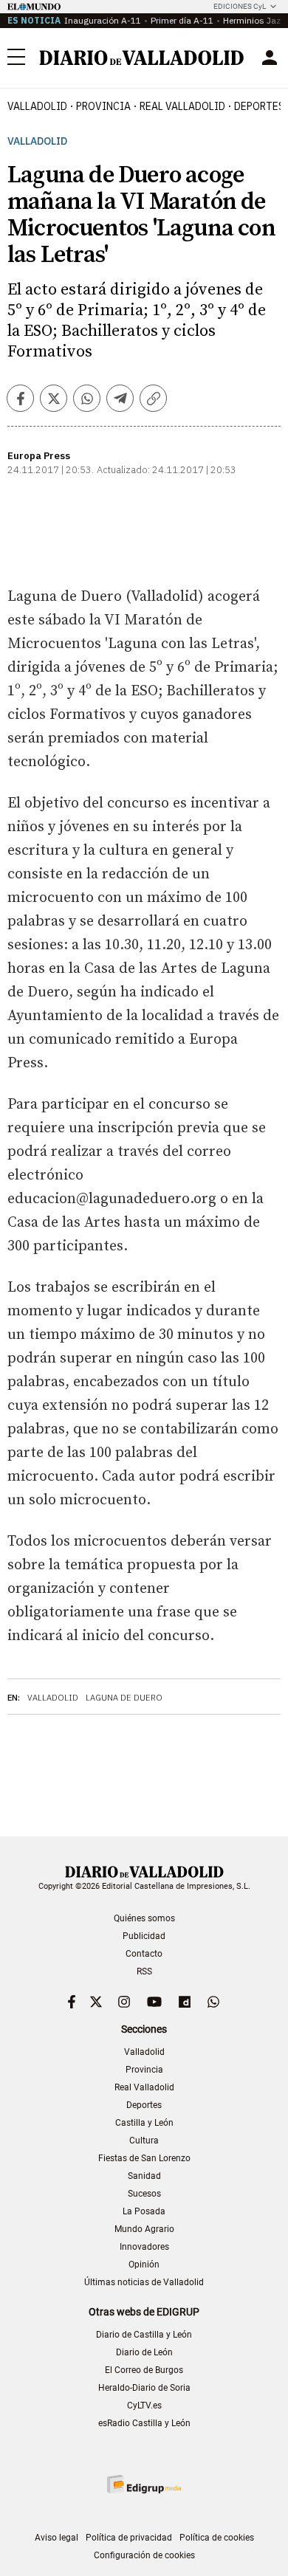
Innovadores (144, 2247)
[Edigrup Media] (144, 2484)
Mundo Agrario (144, 2229)
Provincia (103, 106)
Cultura (144, 2141)
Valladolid (37, 106)
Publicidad (144, 1936)
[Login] (270, 58)
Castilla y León (144, 2123)
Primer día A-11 (182, 20)
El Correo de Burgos (144, 2370)
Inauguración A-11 (103, 20)
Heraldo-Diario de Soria (144, 2388)
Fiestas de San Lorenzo (144, 2158)
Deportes (144, 2105)
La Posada (144, 2211)
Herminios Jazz (254, 20)
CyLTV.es (144, 2405)
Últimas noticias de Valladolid (144, 2282)
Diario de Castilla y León (144, 2335)
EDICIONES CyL (240, 6)
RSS (144, 1971)
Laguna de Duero (124, 1698)
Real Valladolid (182, 106)
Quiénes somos (144, 1918)
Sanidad (144, 2176)
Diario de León (144, 2352)
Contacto (144, 1954)
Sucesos (144, 2194)
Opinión (144, 2265)
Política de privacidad (129, 2538)
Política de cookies (217, 2538)
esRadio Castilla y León (144, 2423)
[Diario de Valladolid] (142, 58)
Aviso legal (56, 2538)
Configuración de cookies (144, 2555)
